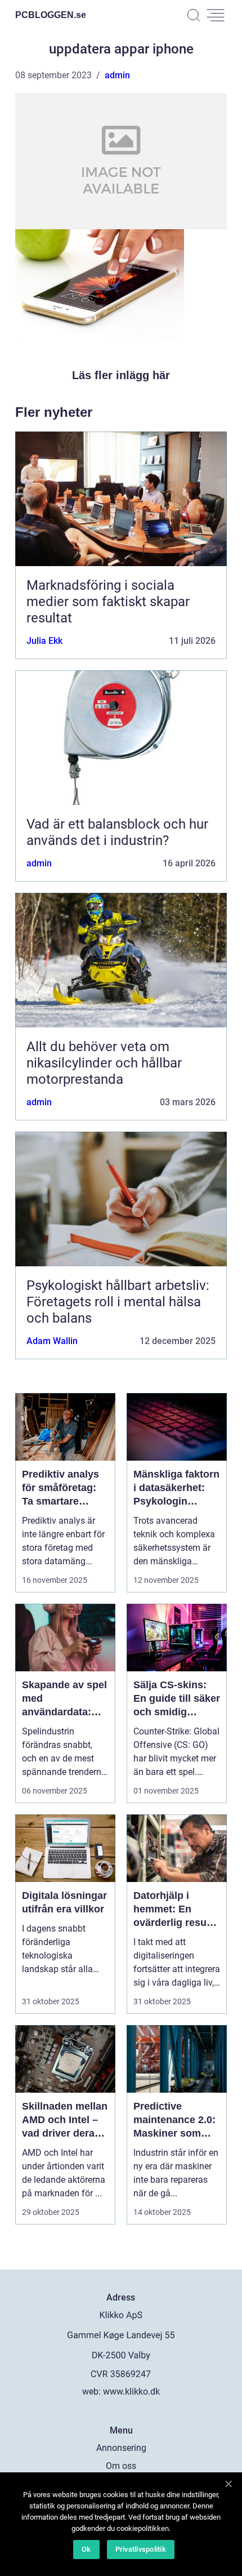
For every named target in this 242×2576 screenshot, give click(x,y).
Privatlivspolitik (141, 2549)
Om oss (121, 2466)
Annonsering (121, 2448)
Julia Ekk (44, 641)
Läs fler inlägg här (121, 375)
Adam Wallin (52, 1341)
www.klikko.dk (131, 2392)
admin (117, 75)
